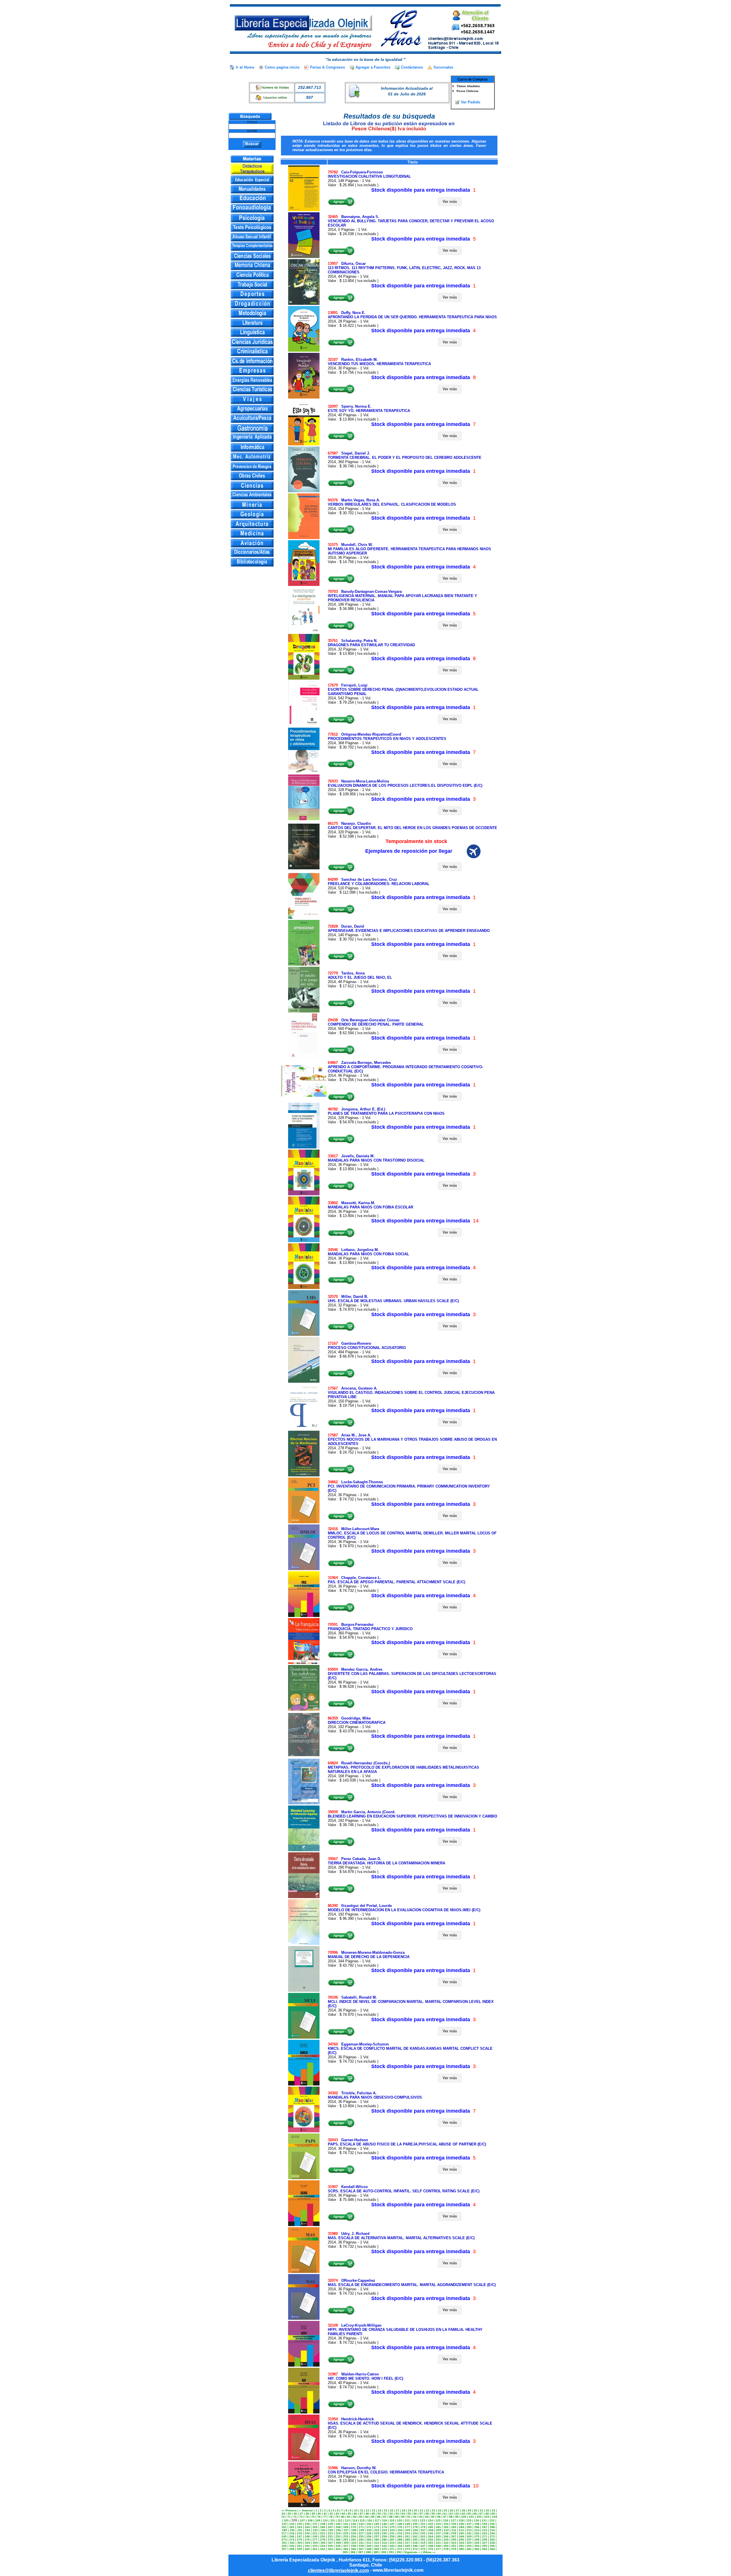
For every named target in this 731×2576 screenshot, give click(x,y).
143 (361, 2524)
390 (384, 2552)
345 (407, 2546)
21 (421, 2510)
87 (385, 2517)
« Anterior (306, 2510)
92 (415, 2517)
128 (461, 2520)
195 (331, 2530)
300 (492, 2540)
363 (330, 2549)
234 (415, 2533)
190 (292, 2530)
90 (403, 2517)
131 (484, 2520)
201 (377, 2530)
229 (377, 2533)
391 (391, 2552)
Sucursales (443, 67)
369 (377, 2549)
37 (301, 2514)
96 (439, 2517)
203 (392, 2530)
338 (354, 2546)
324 (461, 2543)
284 (369, 2540)
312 (369, 2543)
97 (445, 2517)
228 (369, 2533)
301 (284, 2543)
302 (292, 2543)
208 (431, 2530)
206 (415, 2530)
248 (307, 2536)
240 (461, 2533)
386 (353, 2552)
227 (361, 2533)
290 (415, 2540)
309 (346, 2543)
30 (475, 2510)
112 (340, 2520)
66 (475, 2514)
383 (485, 2549)
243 (485, 2533)
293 (438, 2540)
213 (469, 2530)
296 (461, 2540)
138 (323, 2524)
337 (346, 2546)
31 (481, 2510)
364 (338, 2549)
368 (369, 2549)
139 (330, 2524)
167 (330, 2527)
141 (346, 2524)
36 (295, 2514)
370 (384, 2549)
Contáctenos (412, 67)
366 (354, 2549)
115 (362, 2520)
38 (307, 2514)
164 (307, 2527)
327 (485, 2543)
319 (423, 2543)
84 (367, 2517)
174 (384, 2527)
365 (346, 2549)
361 (315, 2549)
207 (423, 2530)
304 (308, 2543)
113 (347, 2520)
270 (477, 2536)
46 (355, 2514)
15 (385, 2510)
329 (284, 2546)
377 (438, 2549)
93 (421, 2517)
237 (438, 2533)
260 (400, 2536)
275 (300, 2540)
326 (477, 2543)
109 (318, 2520)
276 (307, 2540)
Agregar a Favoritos (373, 67)
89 (397, 2517)
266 (446, 2536)
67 (481, 2514)
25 (445, 2510)
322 (446, 2543)
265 (438, 2536)
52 (391, 2514)
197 (346, 2530)
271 (485, 2536)
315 (392, 2543)
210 (446, 2530)
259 (392, 2536)
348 (431, 2546)
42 (331, 2514)
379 (454, 2549)
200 (369, 2530)
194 (323, 2530)
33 (493, 2510)
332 (307, 2546)
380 (461, 2549)
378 (446, 2549)
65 (469, 2514)
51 (385, 2514)
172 (369, 2527)
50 (379, 2514)
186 (477, 2527)
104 (495, 2517)
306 (323, 2543)
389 (376, 2552)
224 (338, 2533)
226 (354, 2533)
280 (338, 2540)
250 (323, 2536)
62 (451, 2514)
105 (286, 2520)
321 (438, 2543)
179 (423, 2527)
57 (421, 2514)
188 (492, 2527)
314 (384, 2543)
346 (415, 2546)
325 (469, 2543)
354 (477, 2546)
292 (431, 2540)
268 (461, 2536)
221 (315, 2533)
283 (361, 2540)
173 (377, 2527)
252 (338, 2536)
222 (323, 2533)
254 (354, 2536)
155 (454, 2524)
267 (454, 2536)
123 (423, 2520)
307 (331, 2543)
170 (354, 2527)
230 (384, 2533)
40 (319, 2514)
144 (369, 2524)
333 (315, 2546)
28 (463, 2510)
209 (439, 2530)
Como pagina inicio (282, 67)
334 (323, 2546)
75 (313, 2517)
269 (469, 2536)
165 (315, 2527)
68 (487, 2514)
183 (454, 2527)
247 (300, 2536)
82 (355, 2517)
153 (438, 2524)
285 (377, 2540)
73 (301, 2517)
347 (423, 2546)
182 (446, 2527)
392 (399, 2552)
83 (361, 2517)
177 (407, 2527)
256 (369, 2536)
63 (457, 2514)
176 (400, 2527)
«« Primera (289, 2510)
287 (392, 2540)
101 (471, 2517)
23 (433, 2510)
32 (487, 2510)
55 (409, 2514)
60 (439, 2514)
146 (384, 2524)
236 (431, 2533)
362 (323, 2549)
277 (315, 2540)
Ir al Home (245, 67)
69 (493, 2514)
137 (315, 2524)
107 (302, 2520)
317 (407, 2543)
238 (446, 2533)
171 (361, 2527)
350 (446, 2546)
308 (338, 2543)
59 (433, 2514)
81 (349, 2517)
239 (454, 2533)
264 (431, 2536)
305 (315, 2543)
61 (445, 2514)
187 (485, 2527)
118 (384, 2520)
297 (469, 2540)
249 (315, 2536)
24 (439, 2510)
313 (377, 2543)
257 (377, 2536)
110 (325, 2520)
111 (333, 2520)
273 (284, 2540)
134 (292, 2524)
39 (313, 2514)
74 (307, 2517)
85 (373, 2517)
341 (377, 2546)
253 (346, 2536)
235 (423, 2533)
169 (346, 2527)
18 (403, 2510)
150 (415, 2524)
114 (355, 2520)
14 (379, 2510)
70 (283, 2517)
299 (485, 2540)
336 (338, 2546)
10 (356, 2510)
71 (289, 2517)
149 (407, 2524)
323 (454, 2543)
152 (431, 2524)
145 (377, 2524)
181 (438, 2527)
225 (346, 2533)
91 (409, 2517)
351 (454, 2546)
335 (330, 2546)
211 (454, 2530)
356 (492, 2546)
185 (469, 2527)
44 (343, 2514)
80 (343, 2517)
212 (461, 2530)
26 (451, 2510)
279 (330, 2540)
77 (325, 2517)
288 (400, 2540)
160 (492, 2524)
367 (361, 2549)
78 (331, 2517)
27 (457, 2510)
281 (346, 2540)
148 (400, 2524)
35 (289, 2514)
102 (479, 2517)
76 (319, 2517)
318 (415, 2543)
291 (423, 2540)
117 (377, 2520)
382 (477, 2549)
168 (338, 2527)
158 (477, 2524)
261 (407, 2536)
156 (461, 2524)
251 (330, 2536)
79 (337, 2517)
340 (369, 2546)
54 (403, 2514)
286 (384, 2540)
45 (349, 2514)
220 (307, 2533)
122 (415, 2520)
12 (367, 2510)
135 (300, 2524)
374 (415, 2549)
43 (337, 2514)
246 (292, 2536)
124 (430, 2520)
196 (338, 2530)
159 (485, 2524)
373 (407, 2549)
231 (392, 2533)
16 (391, 2510)
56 (415, 2514)
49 (373, 2514)
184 (461, 2527)
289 (407, 2540)
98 (451, 2517)
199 (362, 2530)
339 (361, 2546)
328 (492, 2543)
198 (354, 2530)
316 (400, 2543)
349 (438, 2546)
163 (300, 2527)
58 (427, 2514)
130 (477, 2520)
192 (308, 2530)
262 (415, 2536)
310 (354, 2543)
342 (384, 2546)
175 (392, 2527)
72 (295, 2517)
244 (492, 2533)
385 (345, 2552)
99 (457, 2517)
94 (427, 2517)
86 (379, 2517)
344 (400, 2546)
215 (485, 2530)
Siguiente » (412, 2552)
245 (284, 2536)
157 (469, 2524)
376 (431, 2549)
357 (284, 2549)
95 (433, 2517)
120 (399, 2520)
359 (300, 2549)
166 (323, 2527)
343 (392, 2546)
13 (373, 2510)
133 (284, 2524)
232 (400, 2533)
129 (469, 2520)
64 (463, 2514)
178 (415, 2527)
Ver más (450, 202)
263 (423, 2536)
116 (370, 2520)
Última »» (429, 2552)
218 (292, 2533)
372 (400, 2549)
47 (361, 2514)
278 (323, 2540)
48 (367, 2514)
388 (368, 2552)
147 (392, 2524)
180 (431, 2527)
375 (423, 2549)
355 (485, 2546)
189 (284, 2530)
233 (407, 2533)
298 (477, 2540)
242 (477, 2533)
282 (354, 2540)
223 (330, 2533)
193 (315, 2530)
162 (292, 2527)
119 (392, 2520)
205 (408, 2530)
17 (397, 2510)
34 (283, 2514)
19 (409, 2510)
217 (284, 2533)
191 (300, 2530)
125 (438, 2520)
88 (391, 2517)
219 (300, 2533)
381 (469, 2549)
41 (325, 2514)
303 (300, 2543)
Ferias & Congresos (328, 67)
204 (400, 2530)
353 (469, 2546)
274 (292, 2540)
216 (492, 2530)
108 (310, 2520)
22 (427, 2510)
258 (384, 2536)
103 (487, 2517)
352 (461, 2546)
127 (453, 2520)
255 (361, 2536)
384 (492, 2549)
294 (446, 2540)
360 (307, 2549)
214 (477, 2530)
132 (492, 2520)
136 (307, 2524)
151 (423, 2524)
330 (292, 2546)
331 (300, 2546)
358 (292, 2549)
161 (284, 2527)
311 (361, 2543)
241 (469, 2533)
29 (469, 2510)
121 (407, 2520)
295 (454, 2540)
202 (385, 2530)
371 (392, 2549)
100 (464, 2517)
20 (415, 2510)
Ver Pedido (471, 102)
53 (397, 2514)
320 (431, 2543)
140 (338, 2524)
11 (362, 2510)
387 (361, 2552)
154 (446, 2524)
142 (354, 2524)
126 (446, 2520)
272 (492, 2536)
